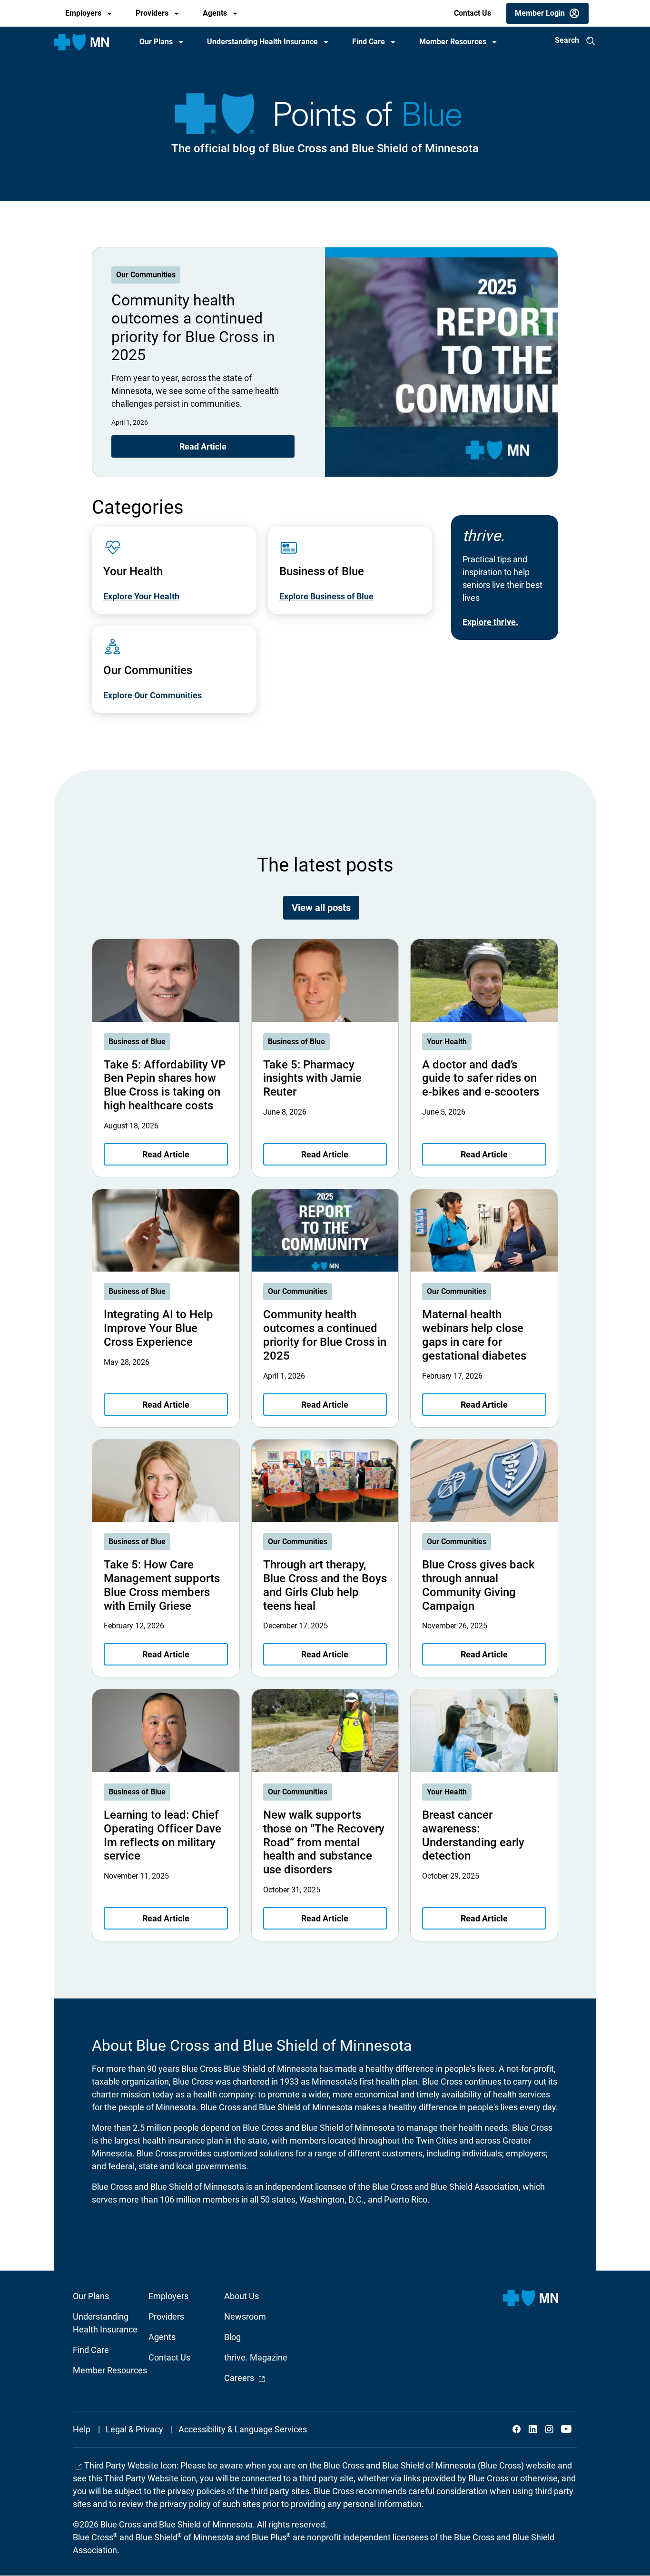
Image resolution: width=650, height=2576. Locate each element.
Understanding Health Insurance (262, 42)
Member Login (540, 13)
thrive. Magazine (256, 2357)
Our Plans (156, 42)
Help (82, 2429)
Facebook (517, 2429)
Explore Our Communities (153, 695)
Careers (245, 2378)
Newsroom (245, 2316)
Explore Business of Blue (326, 596)
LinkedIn (533, 2429)
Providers (152, 13)
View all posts (321, 908)
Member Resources (453, 42)
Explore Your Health (141, 596)
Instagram (549, 2429)
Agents (215, 13)
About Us (241, 2296)
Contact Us (473, 13)
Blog (232, 2337)
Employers (83, 13)
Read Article (203, 446)
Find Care (369, 42)
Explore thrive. (490, 622)
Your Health (447, 1042)
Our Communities (146, 275)
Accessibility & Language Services (243, 2429)
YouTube (565, 2429)
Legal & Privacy (134, 2429)
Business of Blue (137, 1042)
